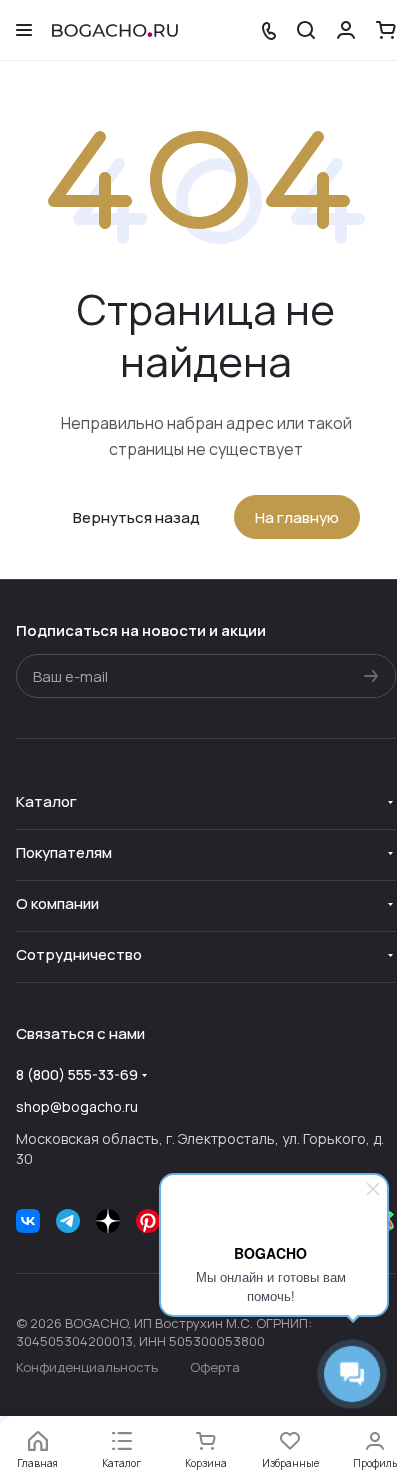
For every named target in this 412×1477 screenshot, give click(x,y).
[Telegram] (68, 1221)
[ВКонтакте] (28, 1221)
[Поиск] (306, 30)
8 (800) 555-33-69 (77, 1074)
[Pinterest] (148, 1221)
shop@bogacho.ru (77, 1106)
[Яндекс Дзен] (108, 1221)
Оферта (215, 1367)
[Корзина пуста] (386, 30)
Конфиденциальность (87, 1367)
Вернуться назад (136, 517)
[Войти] (346, 30)
